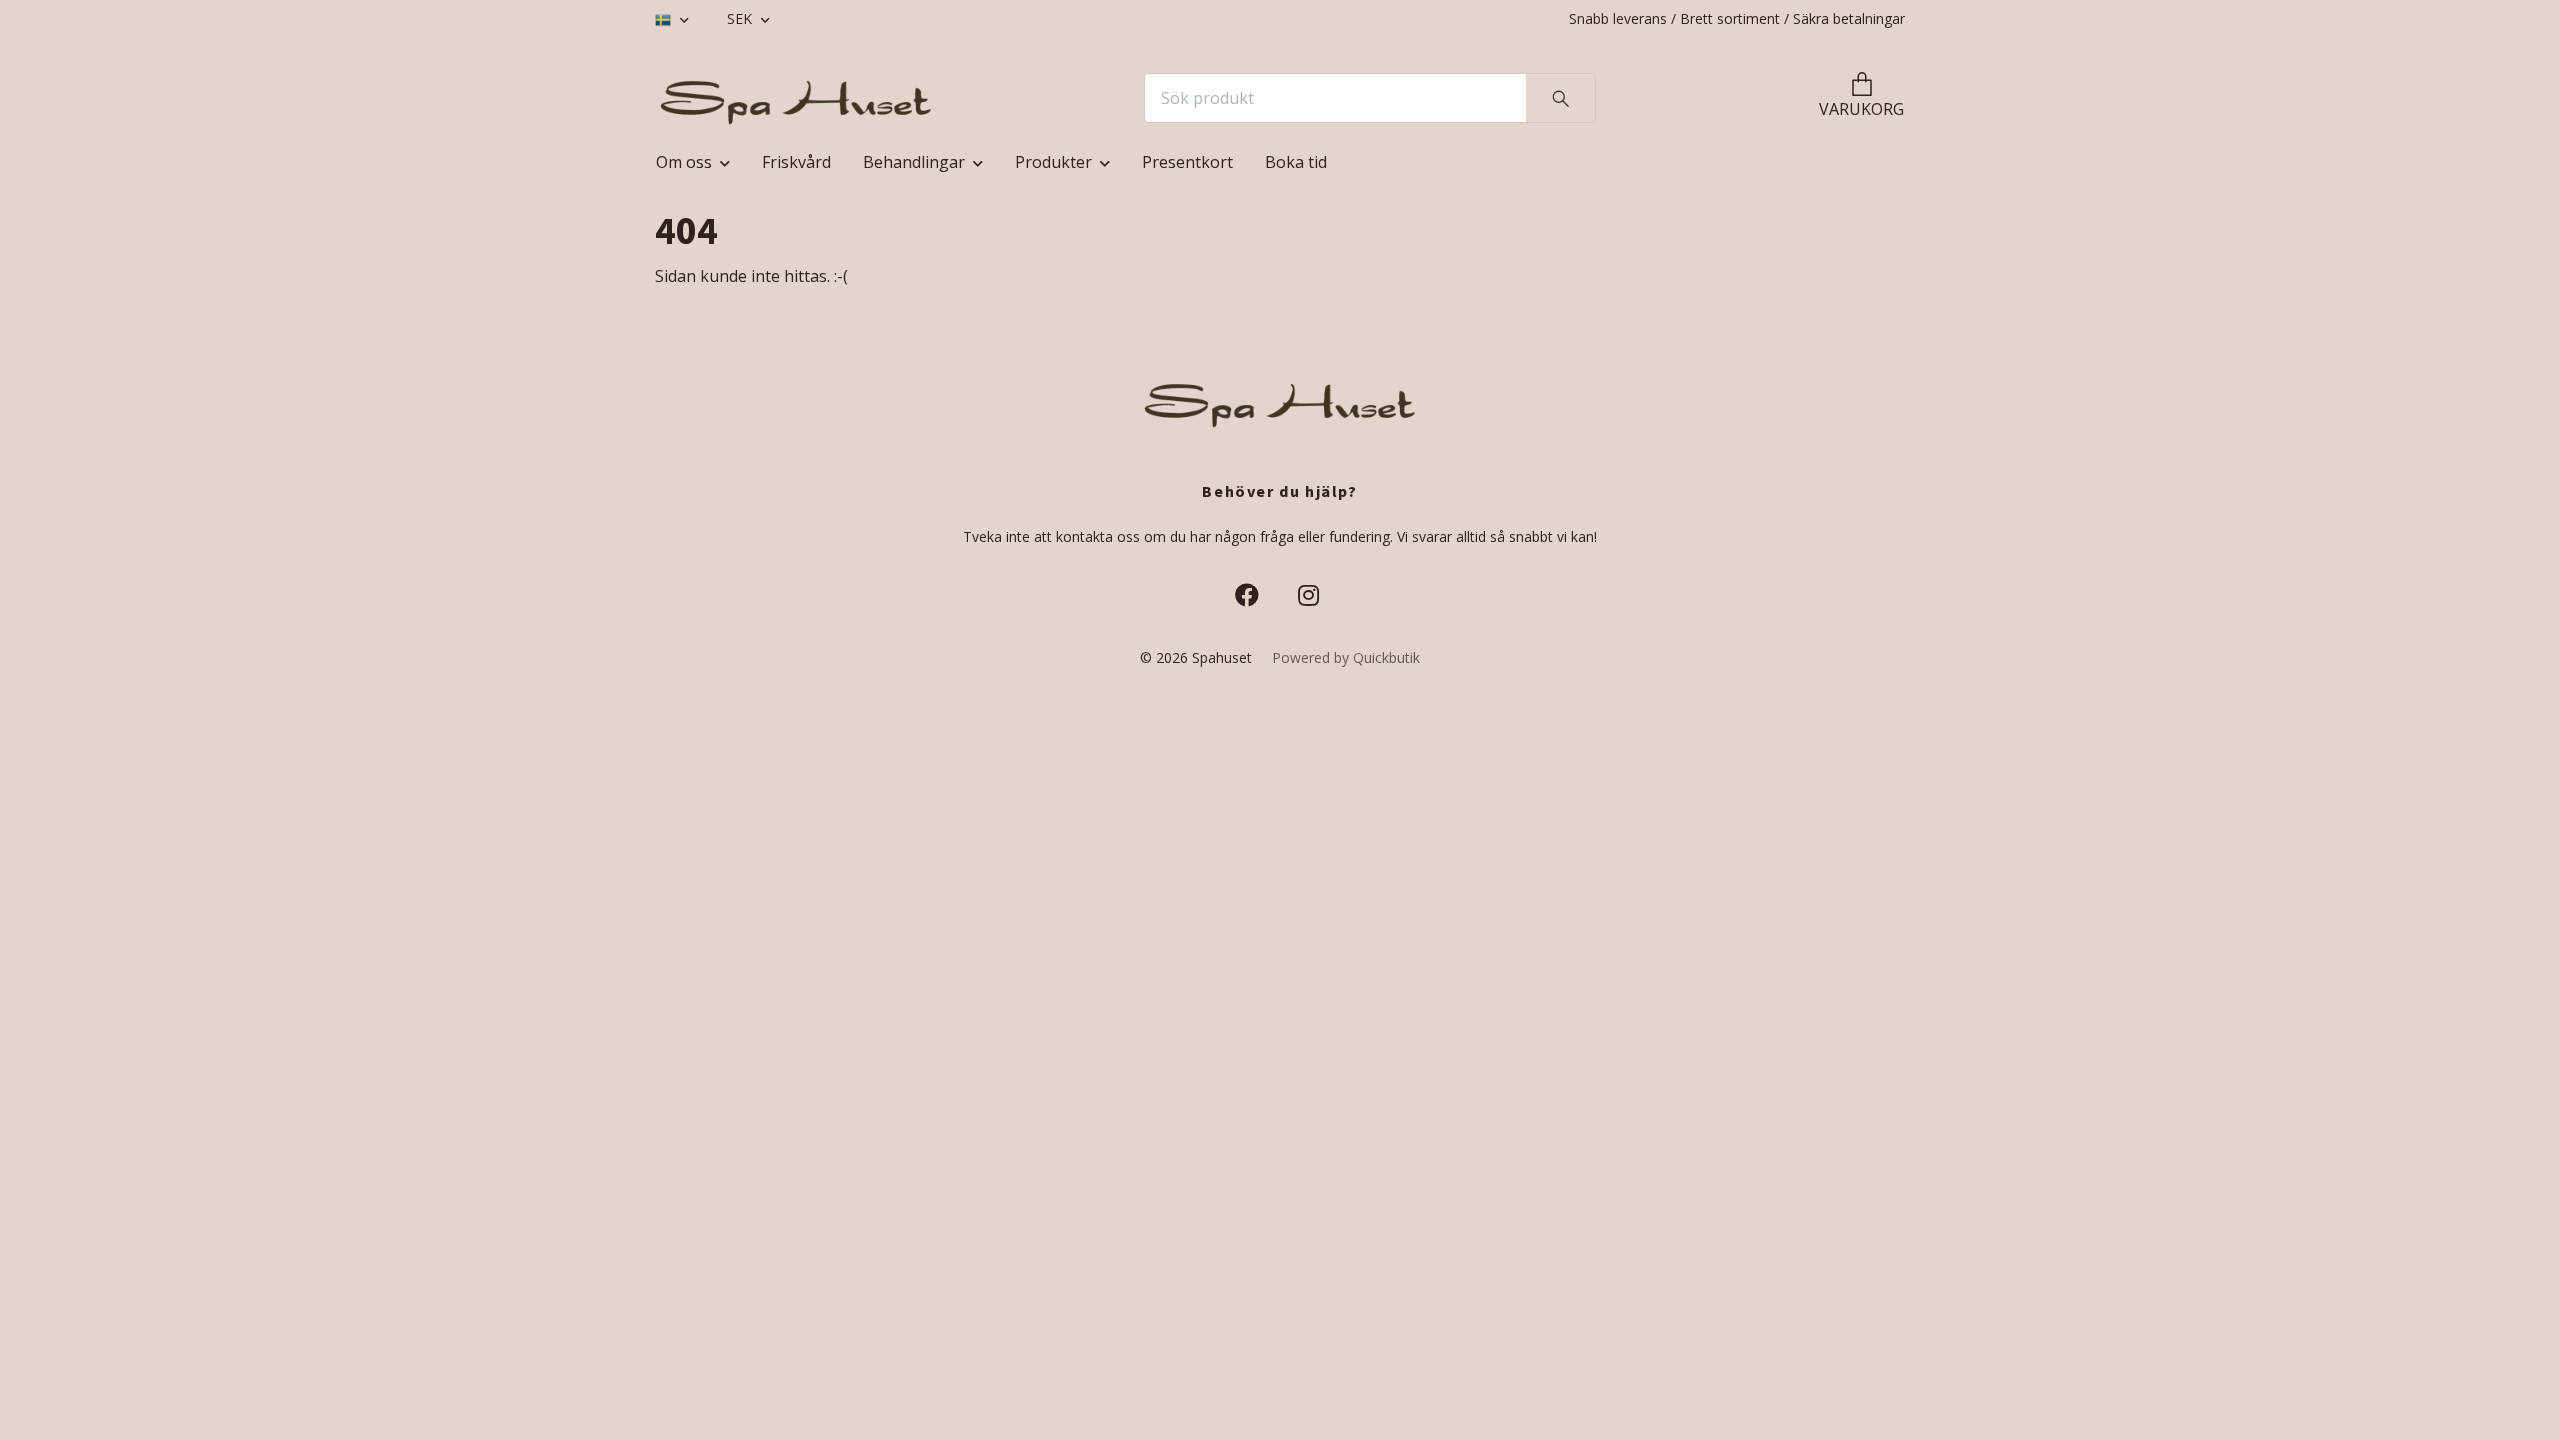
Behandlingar (914, 162)
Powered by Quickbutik (1346, 657)
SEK (741, 18)
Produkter (1053, 162)
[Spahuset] (796, 98)
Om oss (684, 162)
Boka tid (1296, 162)
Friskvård (796, 162)
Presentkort (1187, 162)
